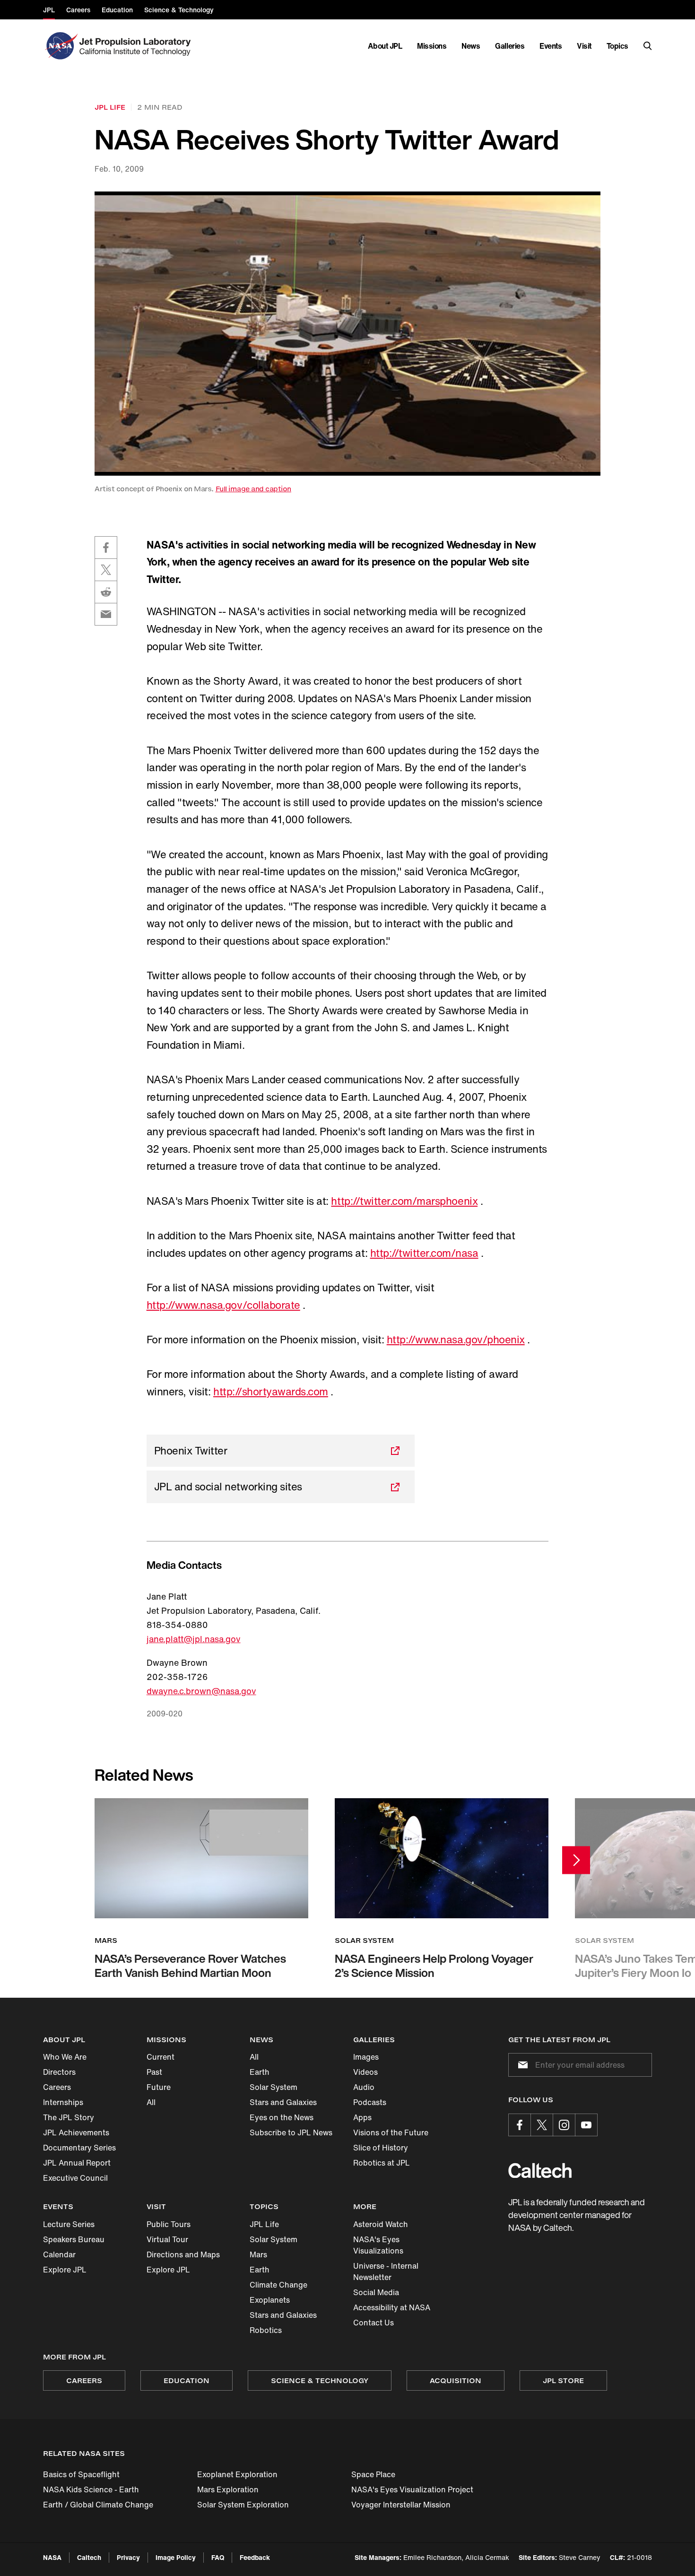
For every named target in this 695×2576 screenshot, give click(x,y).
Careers (57, 2087)
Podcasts (370, 2102)
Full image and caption (253, 489)
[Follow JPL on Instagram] (564, 2125)
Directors (59, 2072)
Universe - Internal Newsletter (386, 2271)
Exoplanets (270, 2300)
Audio (364, 2087)
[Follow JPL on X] (542, 2125)
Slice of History (381, 2148)
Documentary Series (79, 2148)
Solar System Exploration (243, 2505)
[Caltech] (540, 2171)
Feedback (255, 2557)
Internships (63, 2102)
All (151, 2102)
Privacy (128, 2557)
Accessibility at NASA (392, 2307)
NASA (52, 2557)
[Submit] (521, 2065)
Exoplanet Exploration (237, 2474)
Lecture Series (69, 2224)
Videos (365, 2072)
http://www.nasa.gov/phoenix (456, 1340)
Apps (362, 2117)
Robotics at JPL (382, 2163)
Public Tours (169, 2224)
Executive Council (75, 2178)
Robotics (266, 2330)
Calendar (59, 2254)
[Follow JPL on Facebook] (520, 2125)
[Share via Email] (106, 614)
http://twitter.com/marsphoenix (404, 1201)
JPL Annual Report (77, 2163)
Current (161, 2057)
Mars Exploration (228, 2489)
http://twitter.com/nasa (424, 1253)
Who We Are (65, 2057)
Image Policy (176, 2557)
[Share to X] (106, 570)
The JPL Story (69, 2117)
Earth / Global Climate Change (98, 2505)
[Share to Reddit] (106, 592)
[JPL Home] (137, 46)
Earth (260, 2072)
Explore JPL (65, 2270)
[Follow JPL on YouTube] (586, 2125)
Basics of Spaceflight (81, 2474)
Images (366, 2057)
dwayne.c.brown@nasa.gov (201, 1691)
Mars (258, 2254)
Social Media (376, 2292)
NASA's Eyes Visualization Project (412, 2489)
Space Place (373, 2474)
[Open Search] (648, 46)
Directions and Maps (183, 2254)
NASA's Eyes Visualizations (378, 2245)
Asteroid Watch (381, 2224)
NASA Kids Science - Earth (91, 2489)
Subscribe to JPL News (291, 2132)
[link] (347, 334)
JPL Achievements (76, 2132)
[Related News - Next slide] (576, 1860)
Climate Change (278, 2285)
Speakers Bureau (74, 2239)
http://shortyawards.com (271, 1392)
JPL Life (264, 2224)
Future (159, 2087)
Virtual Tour (167, 2239)
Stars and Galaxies (283, 2102)
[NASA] (60, 46)
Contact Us (374, 2323)
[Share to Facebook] (106, 548)
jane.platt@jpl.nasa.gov (194, 1639)
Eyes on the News (282, 2117)
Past (154, 2072)
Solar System (274, 2087)
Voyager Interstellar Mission (401, 2505)
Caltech (89, 2557)
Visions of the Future (391, 2132)
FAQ (218, 2557)
